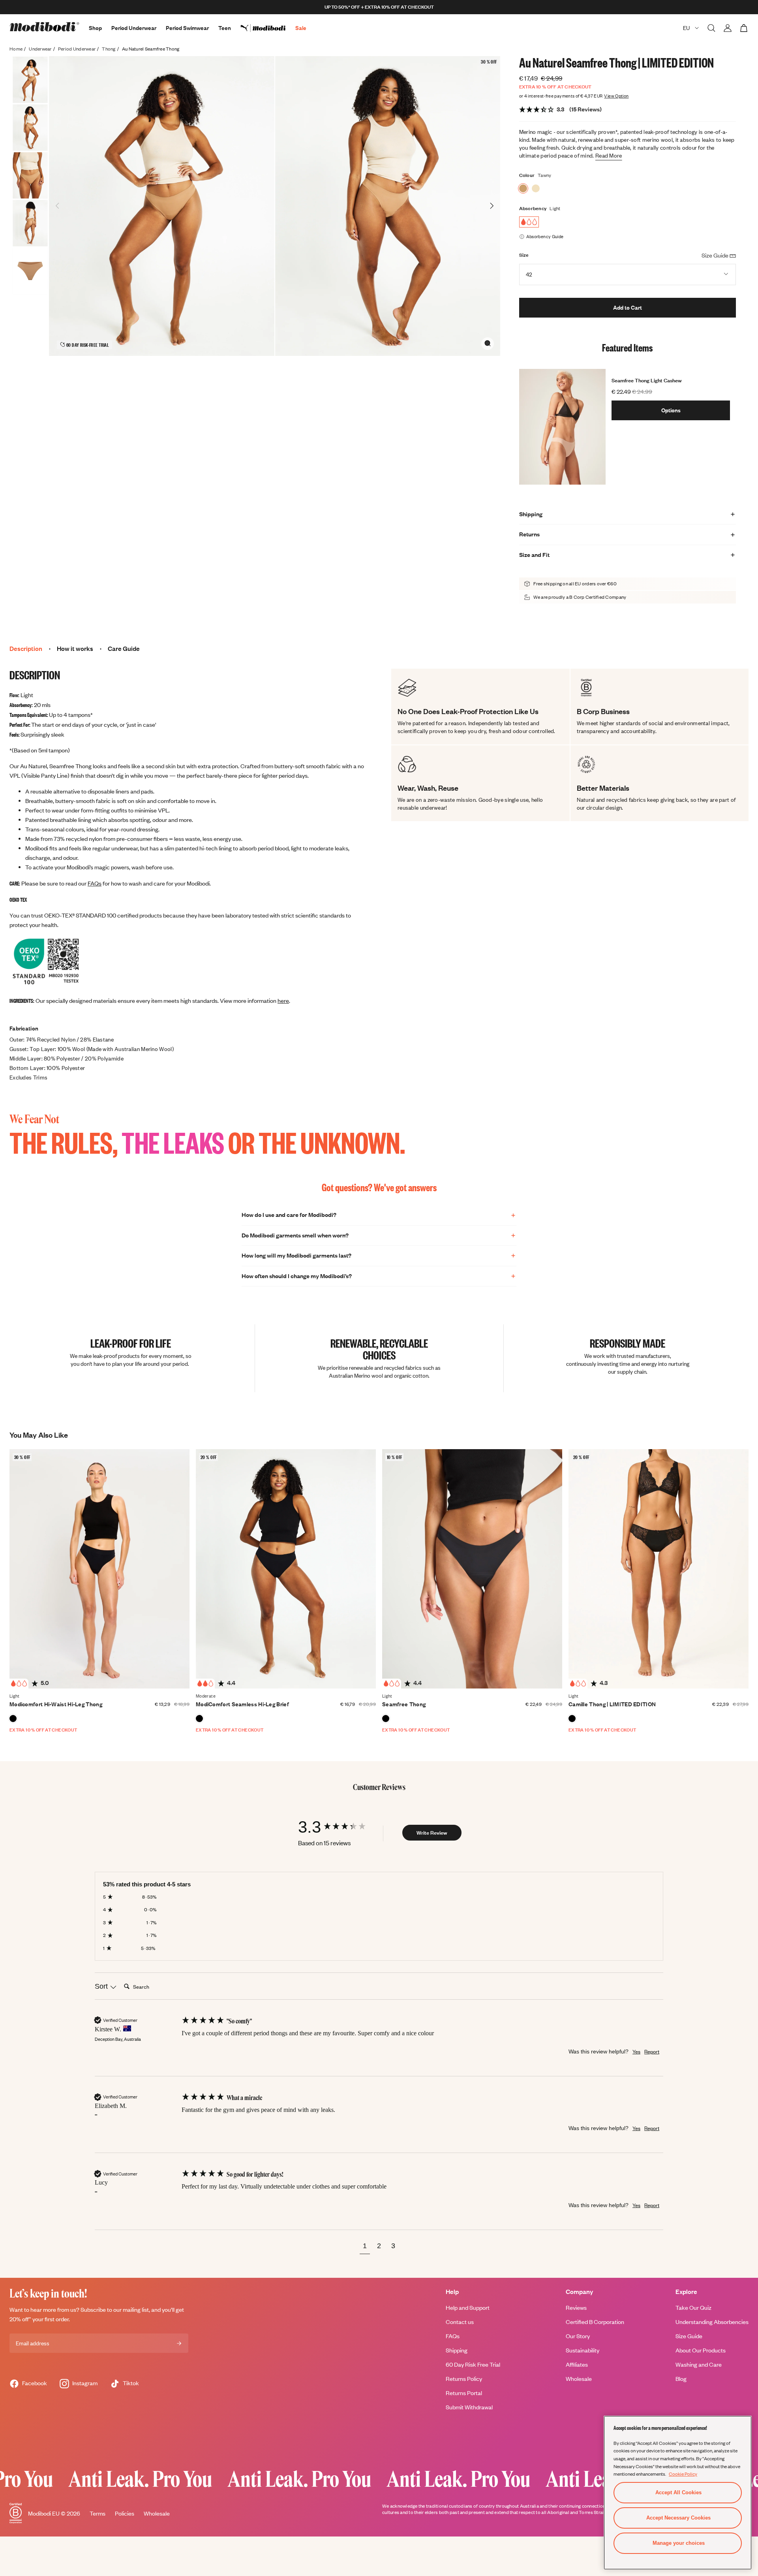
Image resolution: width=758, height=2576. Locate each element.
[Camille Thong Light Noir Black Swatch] (572, 1719)
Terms (98, 2513)
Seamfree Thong (404, 1704)
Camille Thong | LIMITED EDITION (612, 1704)
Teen (225, 28)
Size (524, 255)
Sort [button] (102, 1986)
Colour (527, 175)
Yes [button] (636, 2051)
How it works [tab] (75, 649)
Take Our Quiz (693, 2308)
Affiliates (577, 2364)
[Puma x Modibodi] (268, 28)
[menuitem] (268, 28)
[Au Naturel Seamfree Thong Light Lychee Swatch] (536, 188)
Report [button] (652, 2051)
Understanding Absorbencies (712, 2322)
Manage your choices (679, 2543)
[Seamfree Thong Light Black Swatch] (386, 1719)
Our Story (578, 2336)
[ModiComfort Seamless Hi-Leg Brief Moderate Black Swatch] (199, 1719)
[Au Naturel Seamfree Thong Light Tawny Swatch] (523, 188)
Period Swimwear (187, 28)
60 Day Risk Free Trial (473, 2364)
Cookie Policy (683, 2474)
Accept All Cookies (678, 2492)
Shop (95, 28)
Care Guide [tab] (124, 649)
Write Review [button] (432, 1833)
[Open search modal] (711, 28)
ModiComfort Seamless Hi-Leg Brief (242, 1704)
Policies (125, 2513)
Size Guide (689, 2336)
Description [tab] (26, 649)
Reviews (576, 2308)
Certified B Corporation (595, 2322)
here (283, 1001)
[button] (365, 2247)
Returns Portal (464, 2393)
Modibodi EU (44, 2513)
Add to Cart (628, 307)
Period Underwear (134, 28)
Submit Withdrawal (469, 2407)
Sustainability (583, 2350)
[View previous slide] (58, 206)
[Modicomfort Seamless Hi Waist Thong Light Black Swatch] (13, 1719)
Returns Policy (464, 2379)
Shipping (457, 2350)
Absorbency (533, 208)
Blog (681, 2379)
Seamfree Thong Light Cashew (647, 380)
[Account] (728, 28)
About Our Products (701, 2350)
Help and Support (468, 2308)
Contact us (460, 2322)
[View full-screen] (488, 343)
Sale (301, 28)
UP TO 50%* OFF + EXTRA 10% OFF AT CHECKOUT (379, 7)
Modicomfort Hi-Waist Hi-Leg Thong (56, 1704)
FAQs (95, 883)
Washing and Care (699, 2364)
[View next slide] (492, 206)
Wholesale (579, 2379)
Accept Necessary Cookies (678, 2518)
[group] (340, 1827)
